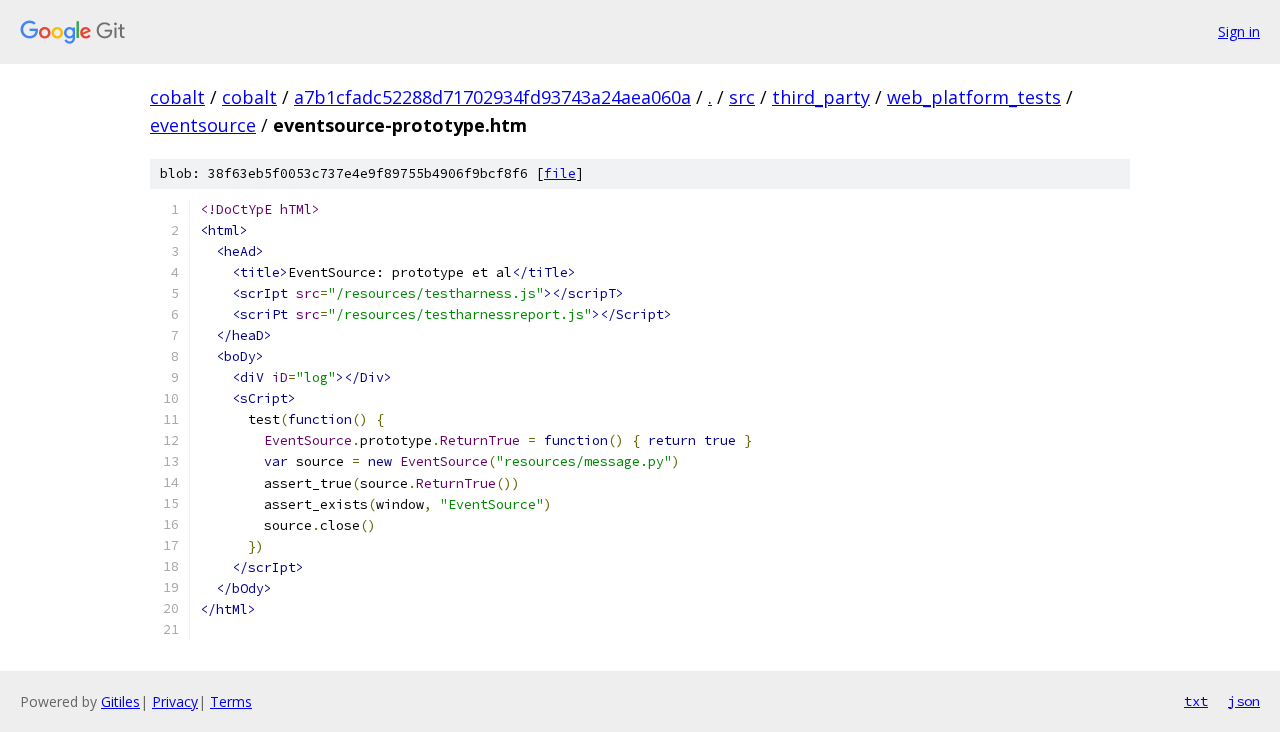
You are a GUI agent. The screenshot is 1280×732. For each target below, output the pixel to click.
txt (1196, 701)
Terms (231, 701)
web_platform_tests (974, 97)
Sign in (1239, 31)
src (742, 97)
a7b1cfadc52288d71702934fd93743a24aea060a (492, 97)
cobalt (177, 97)
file (560, 173)
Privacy (175, 701)
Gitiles (120, 701)
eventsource (203, 125)
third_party (821, 97)
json (1244, 701)
